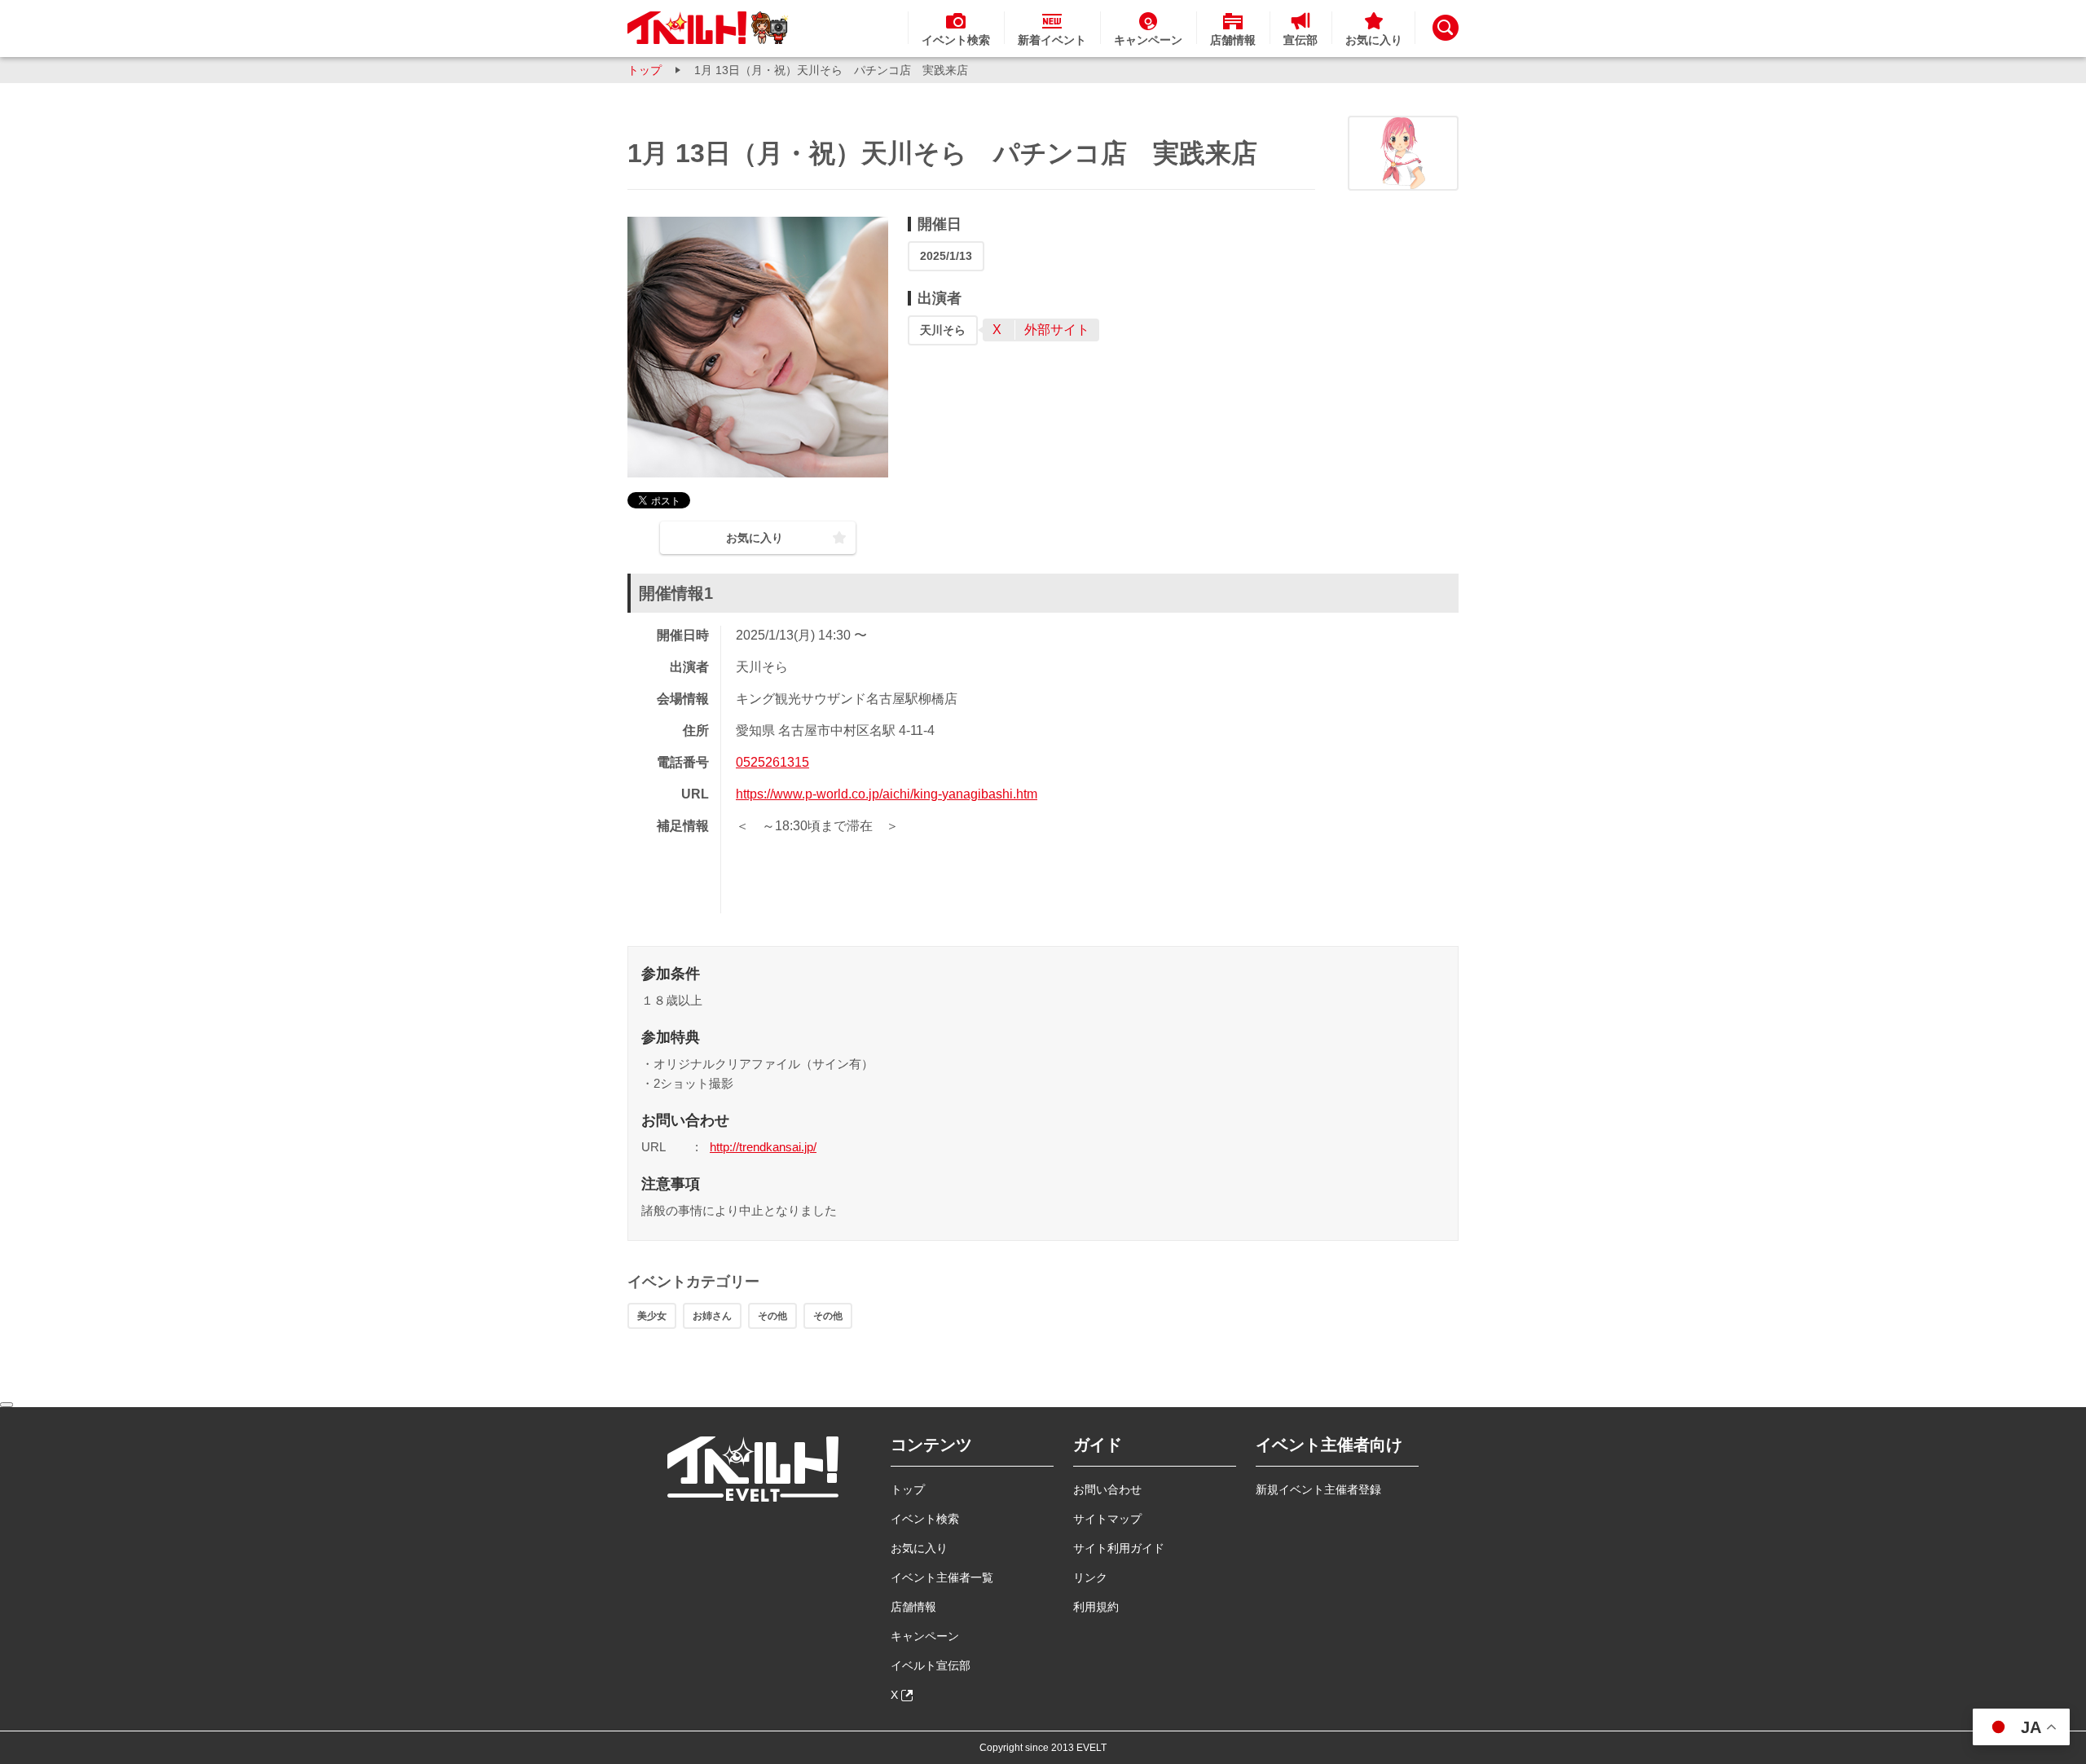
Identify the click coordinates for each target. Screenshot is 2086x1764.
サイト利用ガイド (1119, 1548)
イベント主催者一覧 (942, 1577)
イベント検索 (925, 1519)
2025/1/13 (946, 256)
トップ (645, 70)
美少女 (652, 1316)
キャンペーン (925, 1636)
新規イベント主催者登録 (1318, 1489)
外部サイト (1057, 330)
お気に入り (919, 1548)
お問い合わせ (1107, 1489)
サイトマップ (1107, 1519)
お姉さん (712, 1316)
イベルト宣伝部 (931, 1665)
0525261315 (772, 762)
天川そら (943, 330)
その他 (772, 1316)
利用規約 (1096, 1607)
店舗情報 (913, 1607)
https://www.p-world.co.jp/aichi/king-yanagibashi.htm (887, 794)
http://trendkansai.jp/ (763, 1147)
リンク (1090, 1577)
